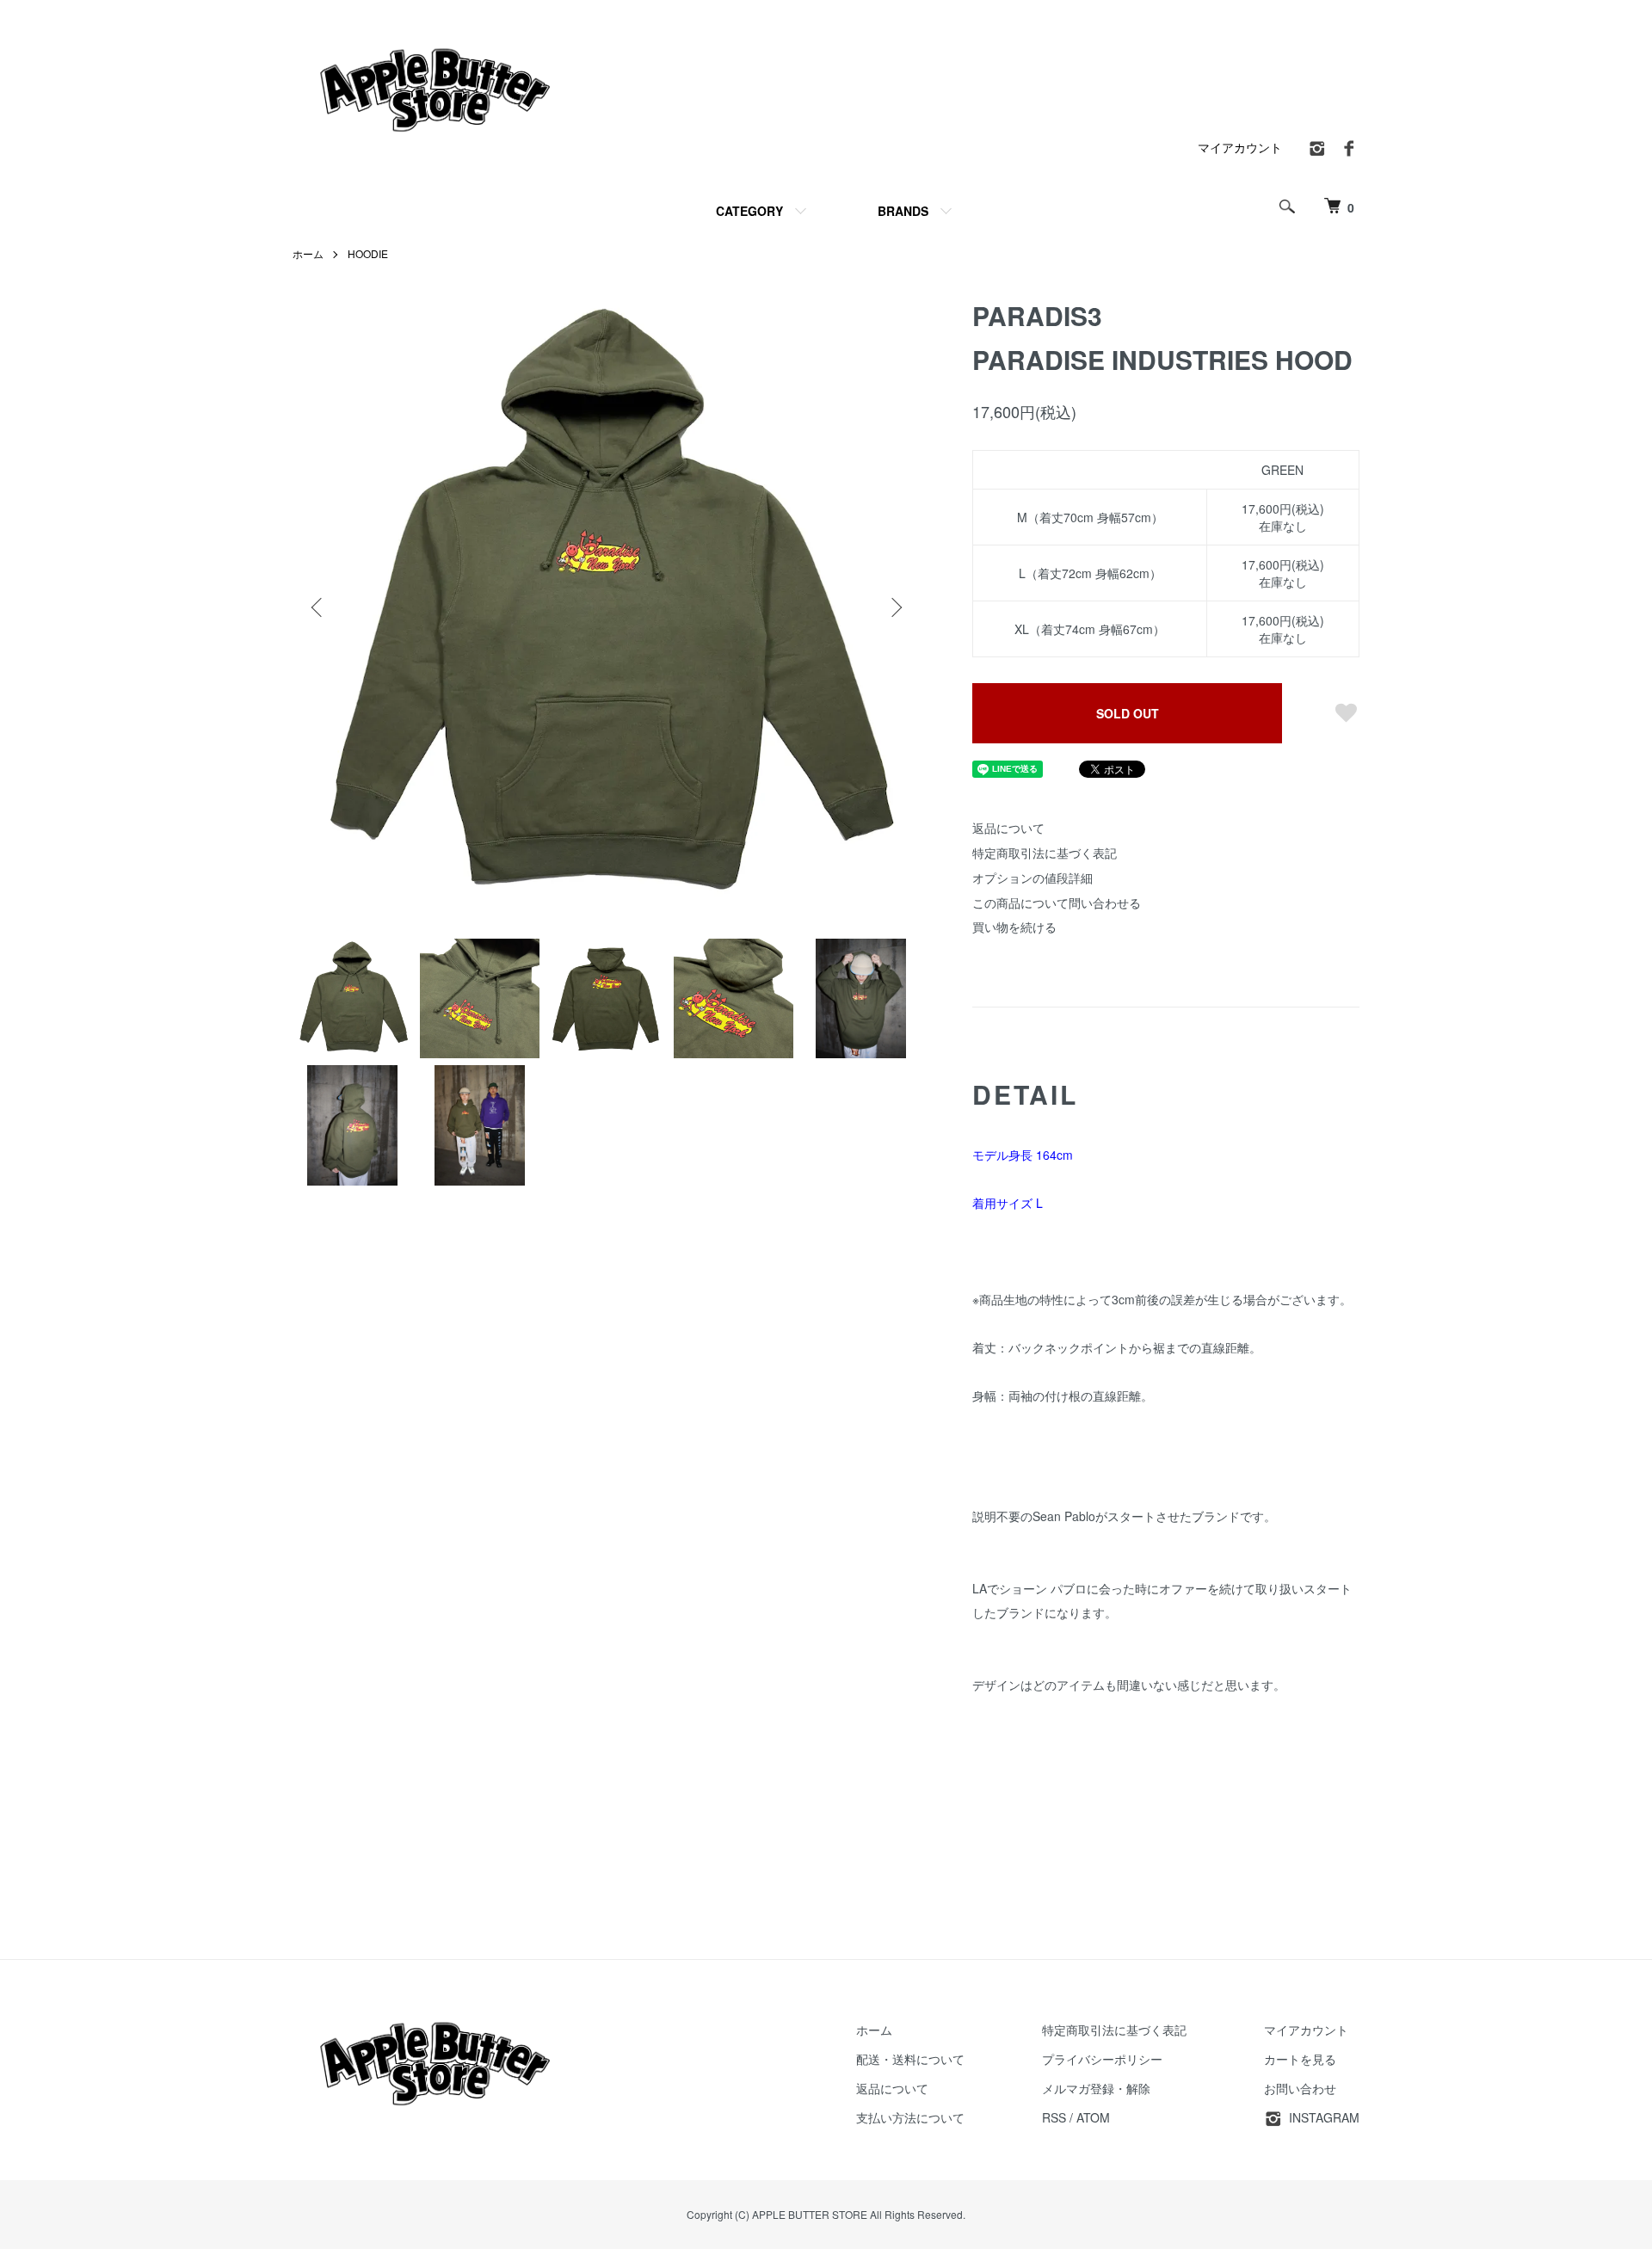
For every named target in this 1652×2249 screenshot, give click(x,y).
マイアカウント (1240, 147)
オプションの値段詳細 (1032, 878)
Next (895, 607)
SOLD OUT (1128, 713)
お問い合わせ (1300, 2088)
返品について (1008, 828)
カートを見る (1300, 2059)
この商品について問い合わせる (1057, 903)
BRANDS (903, 211)
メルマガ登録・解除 (1096, 2088)
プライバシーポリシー (1102, 2059)
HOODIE (368, 253)
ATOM (1093, 2117)
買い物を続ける (1014, 927)
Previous (318, 607)
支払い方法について (910, 2117)
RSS (1054, 2117)
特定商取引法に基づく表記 (1045, 853)
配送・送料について (910, 2059)
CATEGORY (749, 211)
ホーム (308, 253)
